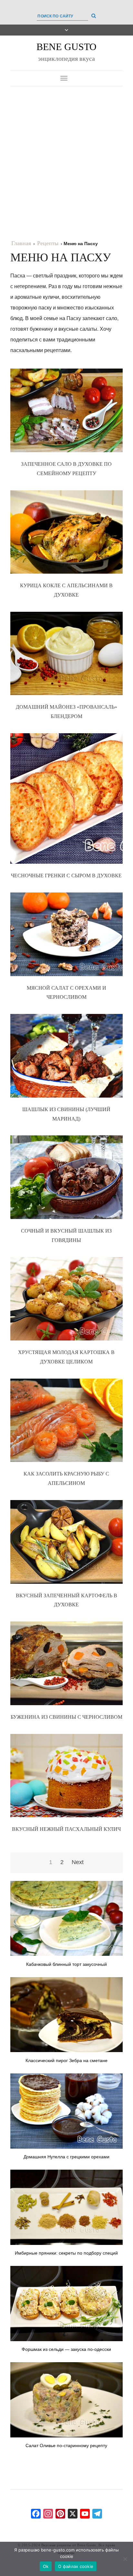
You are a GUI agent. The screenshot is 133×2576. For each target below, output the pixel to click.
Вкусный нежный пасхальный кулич (66, 1829)
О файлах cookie (76, 2566)
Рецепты (48, 243)
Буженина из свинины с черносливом (66, 1717)
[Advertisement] (66, 156)
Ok (46, 2566)
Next (78, 1862)
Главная (21, 243)
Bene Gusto (66, 47)
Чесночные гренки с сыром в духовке (66, 876)
